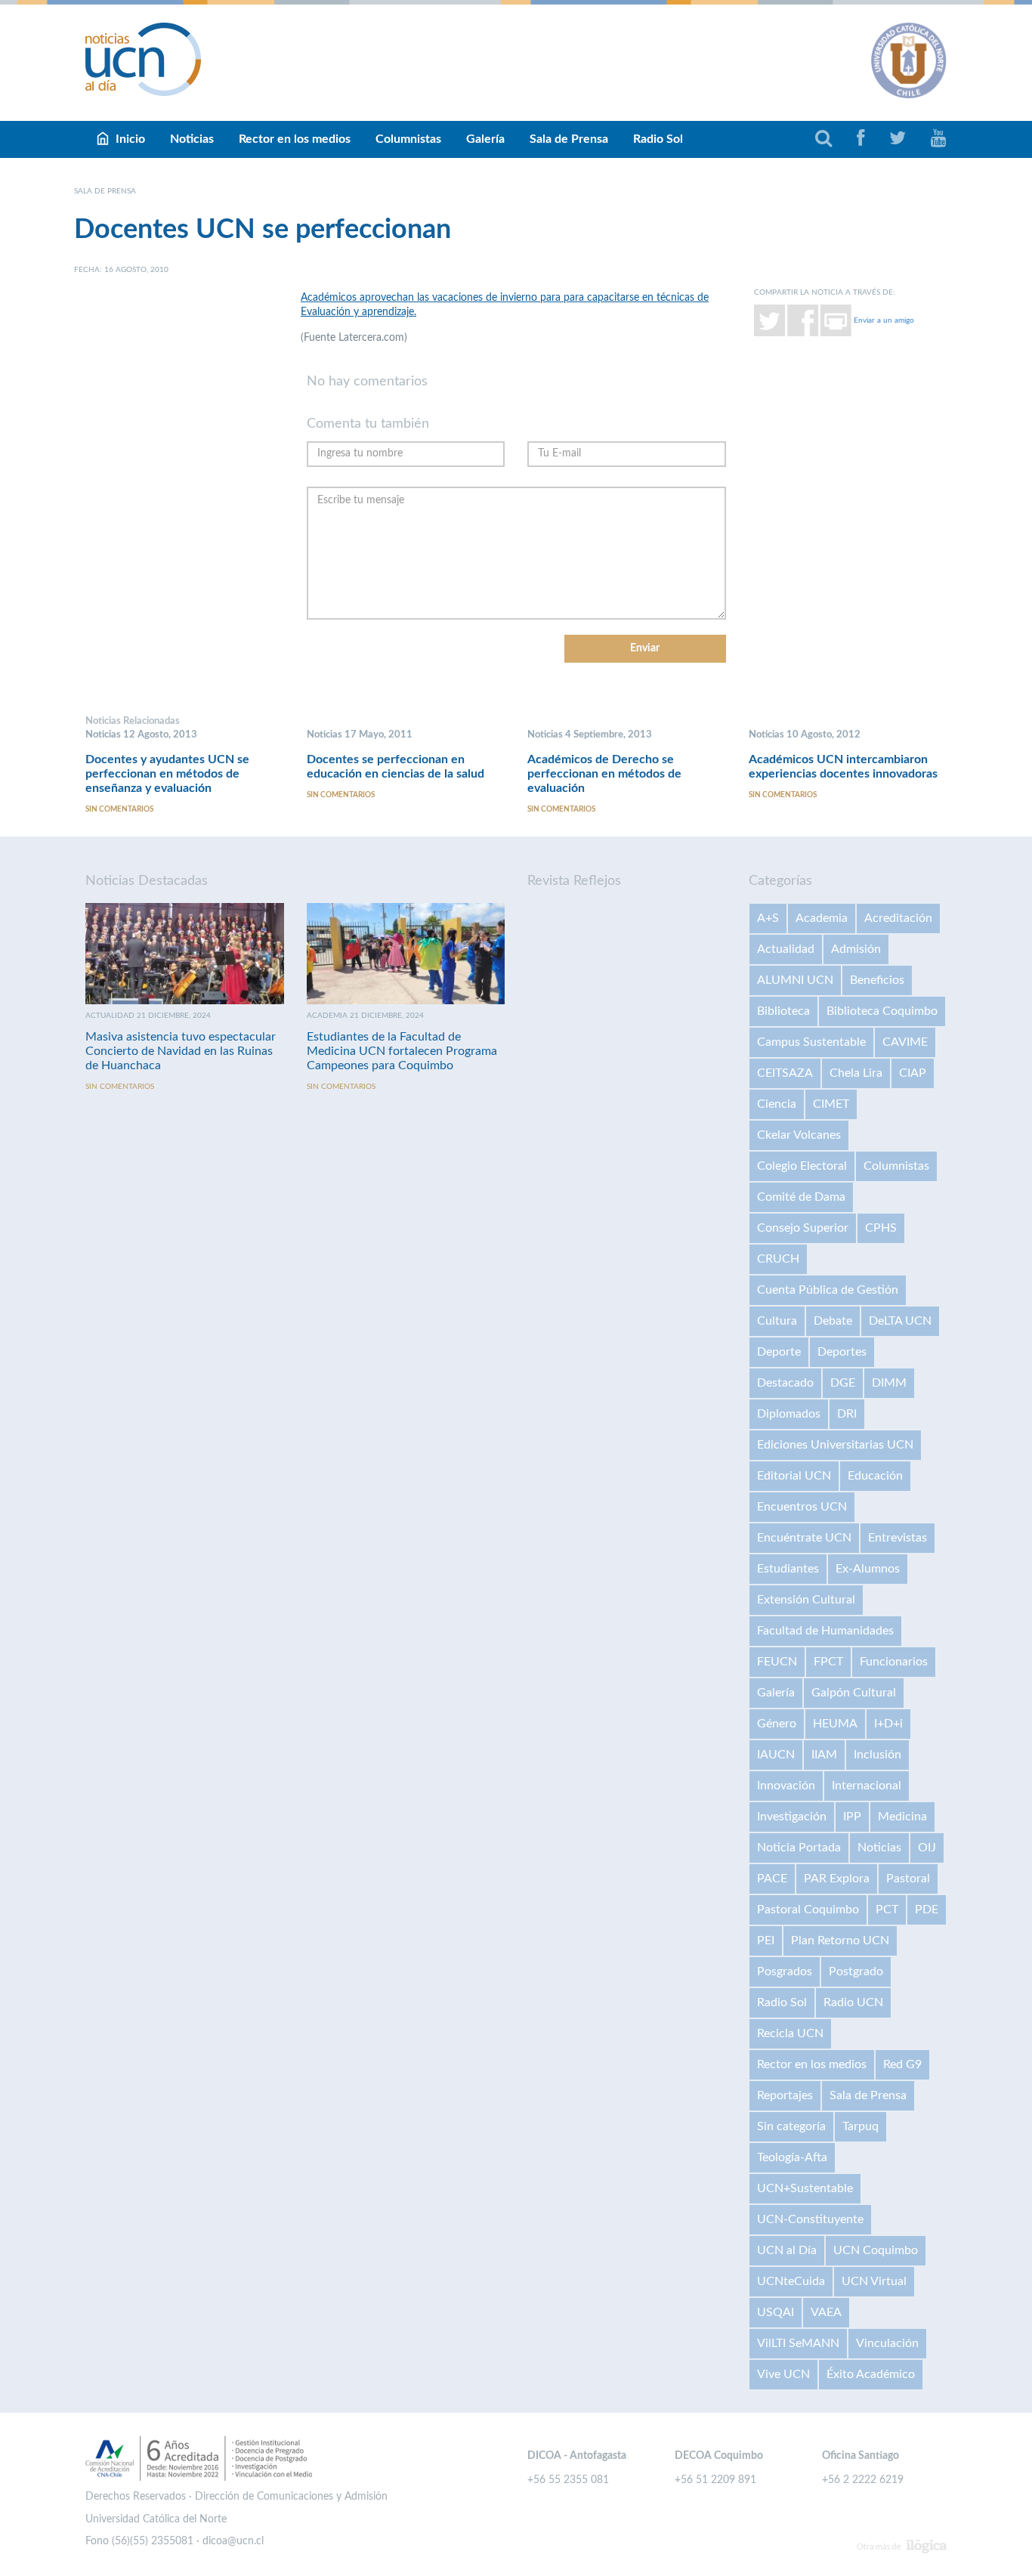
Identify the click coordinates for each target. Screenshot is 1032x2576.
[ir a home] (144, 59)
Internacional (867, 1786)
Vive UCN (783, 2374)
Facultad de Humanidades (825, 1631)
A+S (768, 918)
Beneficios (877, 980)
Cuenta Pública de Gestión (828, 1290)
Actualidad (786, 949)
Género (777, 1724)
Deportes (842, 1352)
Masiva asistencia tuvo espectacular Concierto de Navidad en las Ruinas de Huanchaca (181, 1051)
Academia (822, 918)
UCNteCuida (791, 2281)
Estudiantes (788, 1569)
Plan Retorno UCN (840, 1941)
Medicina (902, 1817)
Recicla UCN (790, 2033)
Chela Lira (856, 1073)
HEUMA (835, 1724)
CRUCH (778, 1259)
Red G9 (902, 2064)
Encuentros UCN (802, 1507)
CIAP (913, 1073)
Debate (833, 1321)
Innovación (786, 1786)
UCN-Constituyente (810, 2219)
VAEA (826, 2312)
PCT (887, 1910)
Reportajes (785, 2095)
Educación (875, 1476)
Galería (485, 139)
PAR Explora (837, 1879)
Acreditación (898, 918)
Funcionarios (894, 1662)
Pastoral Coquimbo (808, 1910)
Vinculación (887, 2343)
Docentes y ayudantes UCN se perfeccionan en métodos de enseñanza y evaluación (167, 774)
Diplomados (789, 1414)
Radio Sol (658, 139)
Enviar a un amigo (884, 320)
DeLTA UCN (900, 1321)
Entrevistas (898, 1538)
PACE (772, 1879)
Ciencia (777, 1104)
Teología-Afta (792, 2157)
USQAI (776, 2312)
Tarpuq (861, 2126)
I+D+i (888, 1724)
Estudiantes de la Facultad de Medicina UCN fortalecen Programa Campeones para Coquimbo (402, 1051)
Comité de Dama (801, 1197)
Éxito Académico (871, 2374)
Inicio (130, 139)
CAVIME (905, 1042)
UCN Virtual (874, 2281)
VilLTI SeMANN (798, 2343)
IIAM (824, 1755)
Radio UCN (853, 2002)
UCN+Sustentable (805, 2188)
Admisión (856, 949)
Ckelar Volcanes (799, 1135)
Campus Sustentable (811, 1042)
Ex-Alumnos (868, 1569)
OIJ (927, 1848)
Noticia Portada (799, 1848)
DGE (843, 1383)
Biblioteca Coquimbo (882, 1011)
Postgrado (856, 1971)
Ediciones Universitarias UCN (835, 1445)
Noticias (192, 139)
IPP (852, 1817)
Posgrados (785, 1971)
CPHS (881, 1228)
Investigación (792, 1817)
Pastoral (908, 1879)
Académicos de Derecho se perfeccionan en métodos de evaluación (604, 774)
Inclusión (878, 1755)
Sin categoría (791, 2126)
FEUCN (777, 1662)
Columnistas (408, 139)
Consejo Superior (803, 1228)
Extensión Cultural (806, 1600)
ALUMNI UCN (795, 980)
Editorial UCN (794, 1476)
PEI (766, 1941)
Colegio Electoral (802, 1166)
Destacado (785, 1383)
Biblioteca (783, 1011)
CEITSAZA (785, 1073)
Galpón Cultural (854, 1693)
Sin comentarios (119, 809)
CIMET (831, 1104)
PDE (927, 1910)
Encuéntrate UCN (804, 1538)
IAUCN (776, 1755)
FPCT (828, 1662)
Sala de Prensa (569, 139)
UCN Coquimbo (876, 2250)
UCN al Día (787, 2250)
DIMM (889, 1383)
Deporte (779, 1352)
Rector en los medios (295, 139)
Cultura (777, 1321)
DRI (847, 1414)
